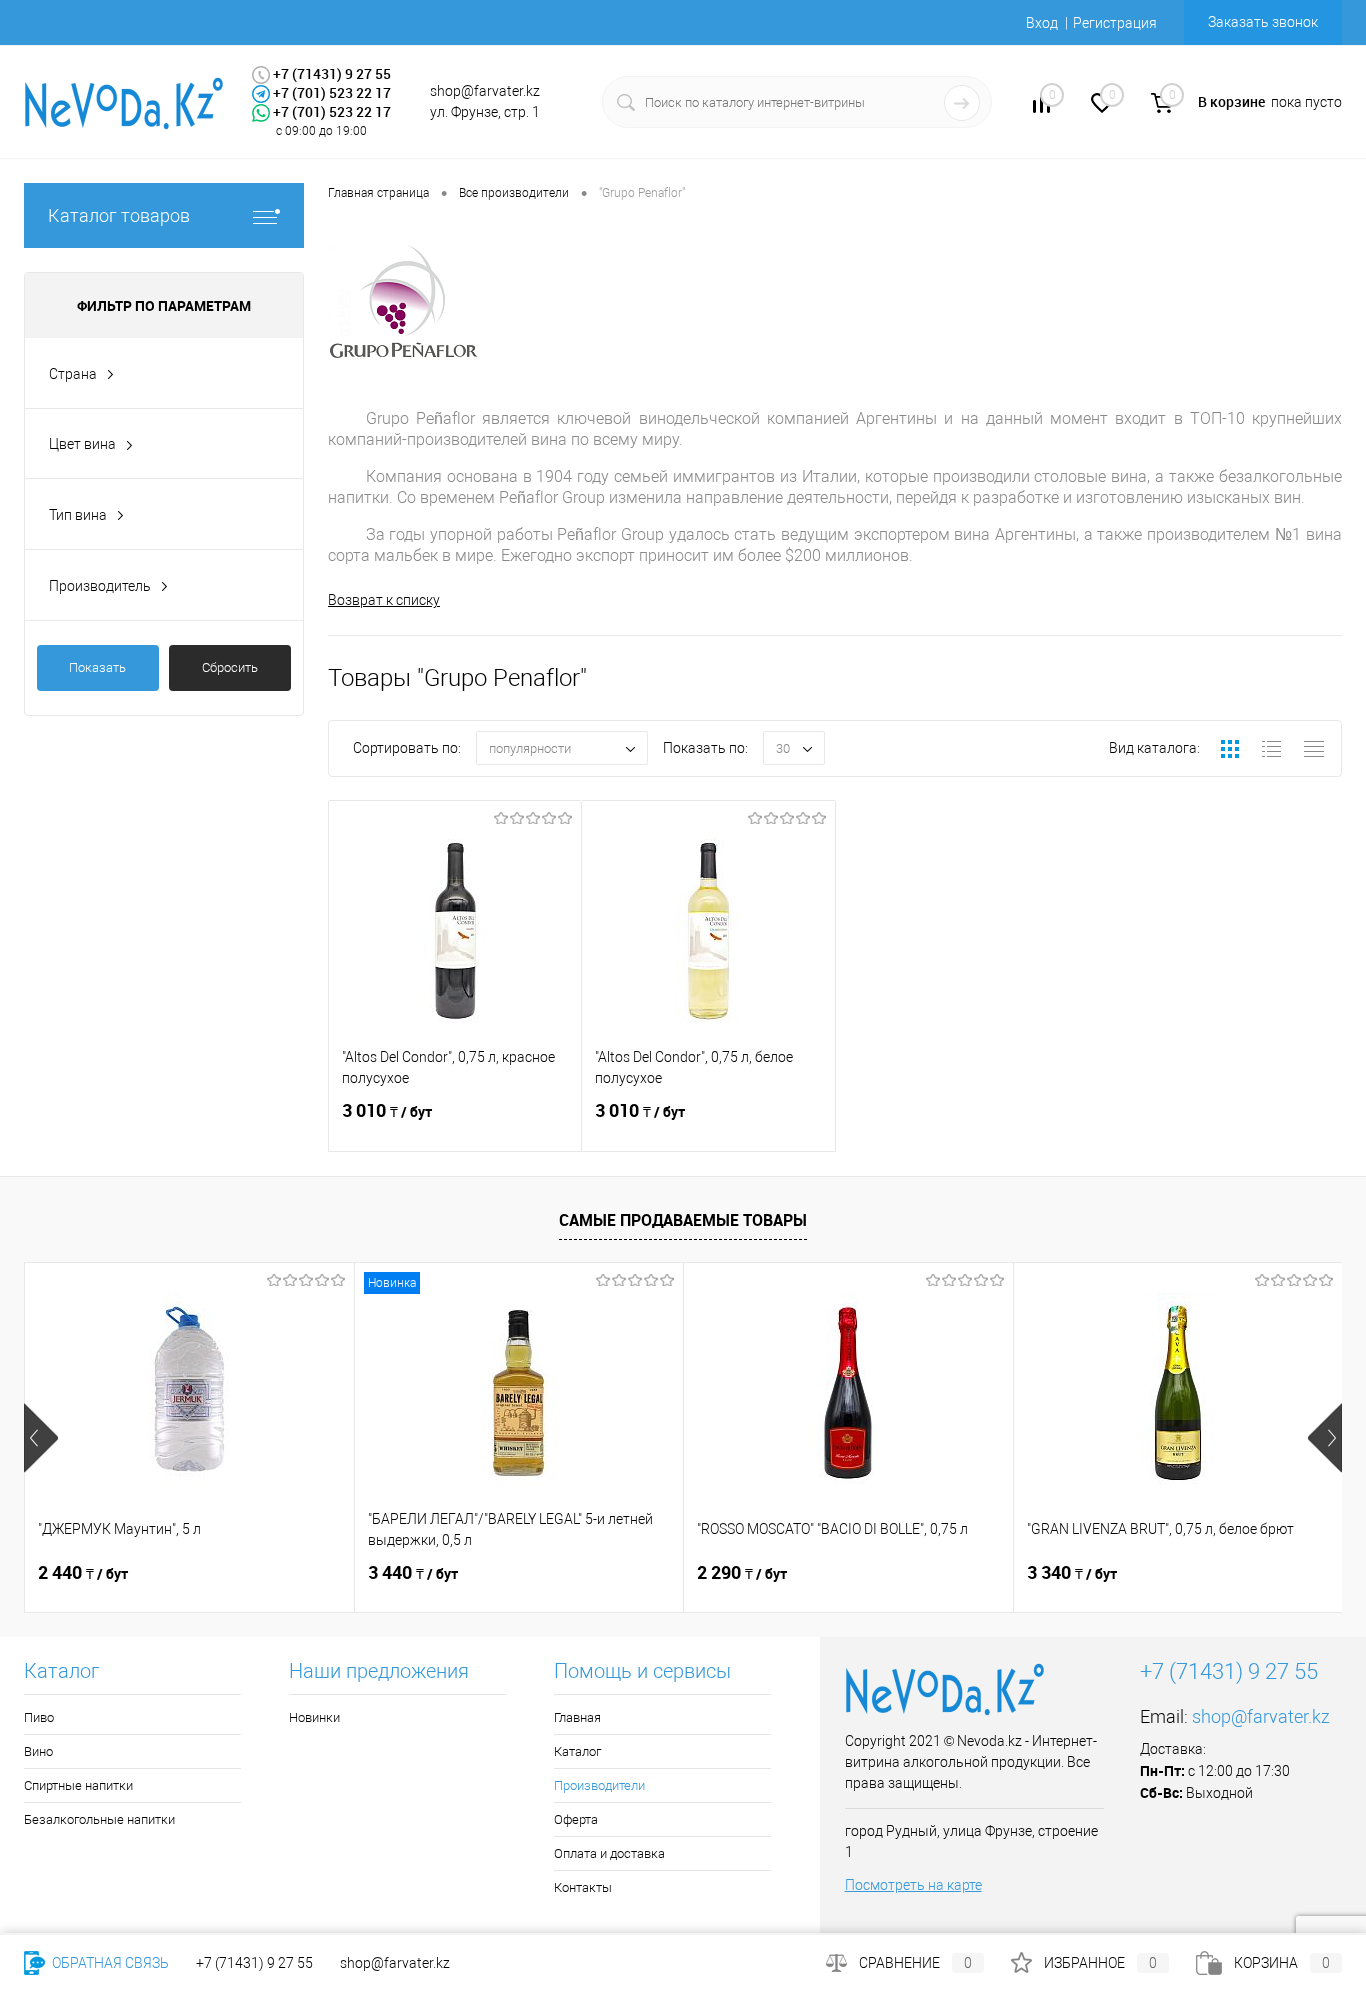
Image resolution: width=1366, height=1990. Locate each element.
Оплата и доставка (609, 1853)
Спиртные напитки (78, 1785)
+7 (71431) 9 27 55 (254, 1963)
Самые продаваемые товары (683, 1220)
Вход (1042, 23)
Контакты (583, 1887)
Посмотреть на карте (913, 1885)
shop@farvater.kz (1261, 1716)
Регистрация (1115, 23)
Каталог (577, 1751)
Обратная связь (109, 1963)
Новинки (314, 1717)
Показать (97, 667)
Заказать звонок (1263, 22)
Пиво (39, 1717)
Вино (38, 1751)
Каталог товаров (119, 215)
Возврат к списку (384, 600)
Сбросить (230, 667)
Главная (577, 1717)
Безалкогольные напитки (99, 1819)
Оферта (576, 1819)
